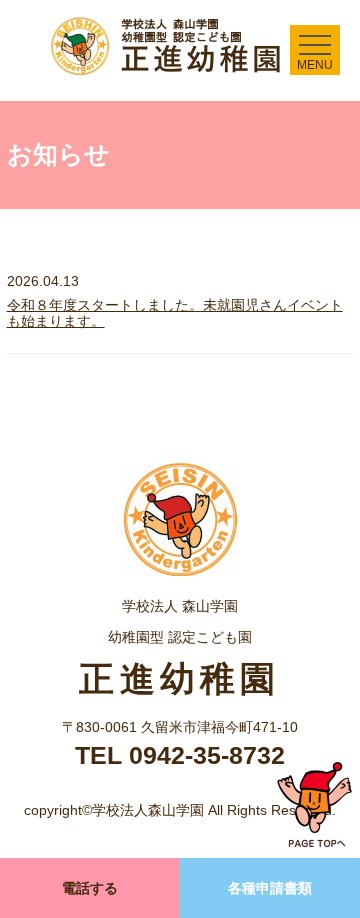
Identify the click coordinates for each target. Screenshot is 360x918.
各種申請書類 (270, 888)
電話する (90, 888)
